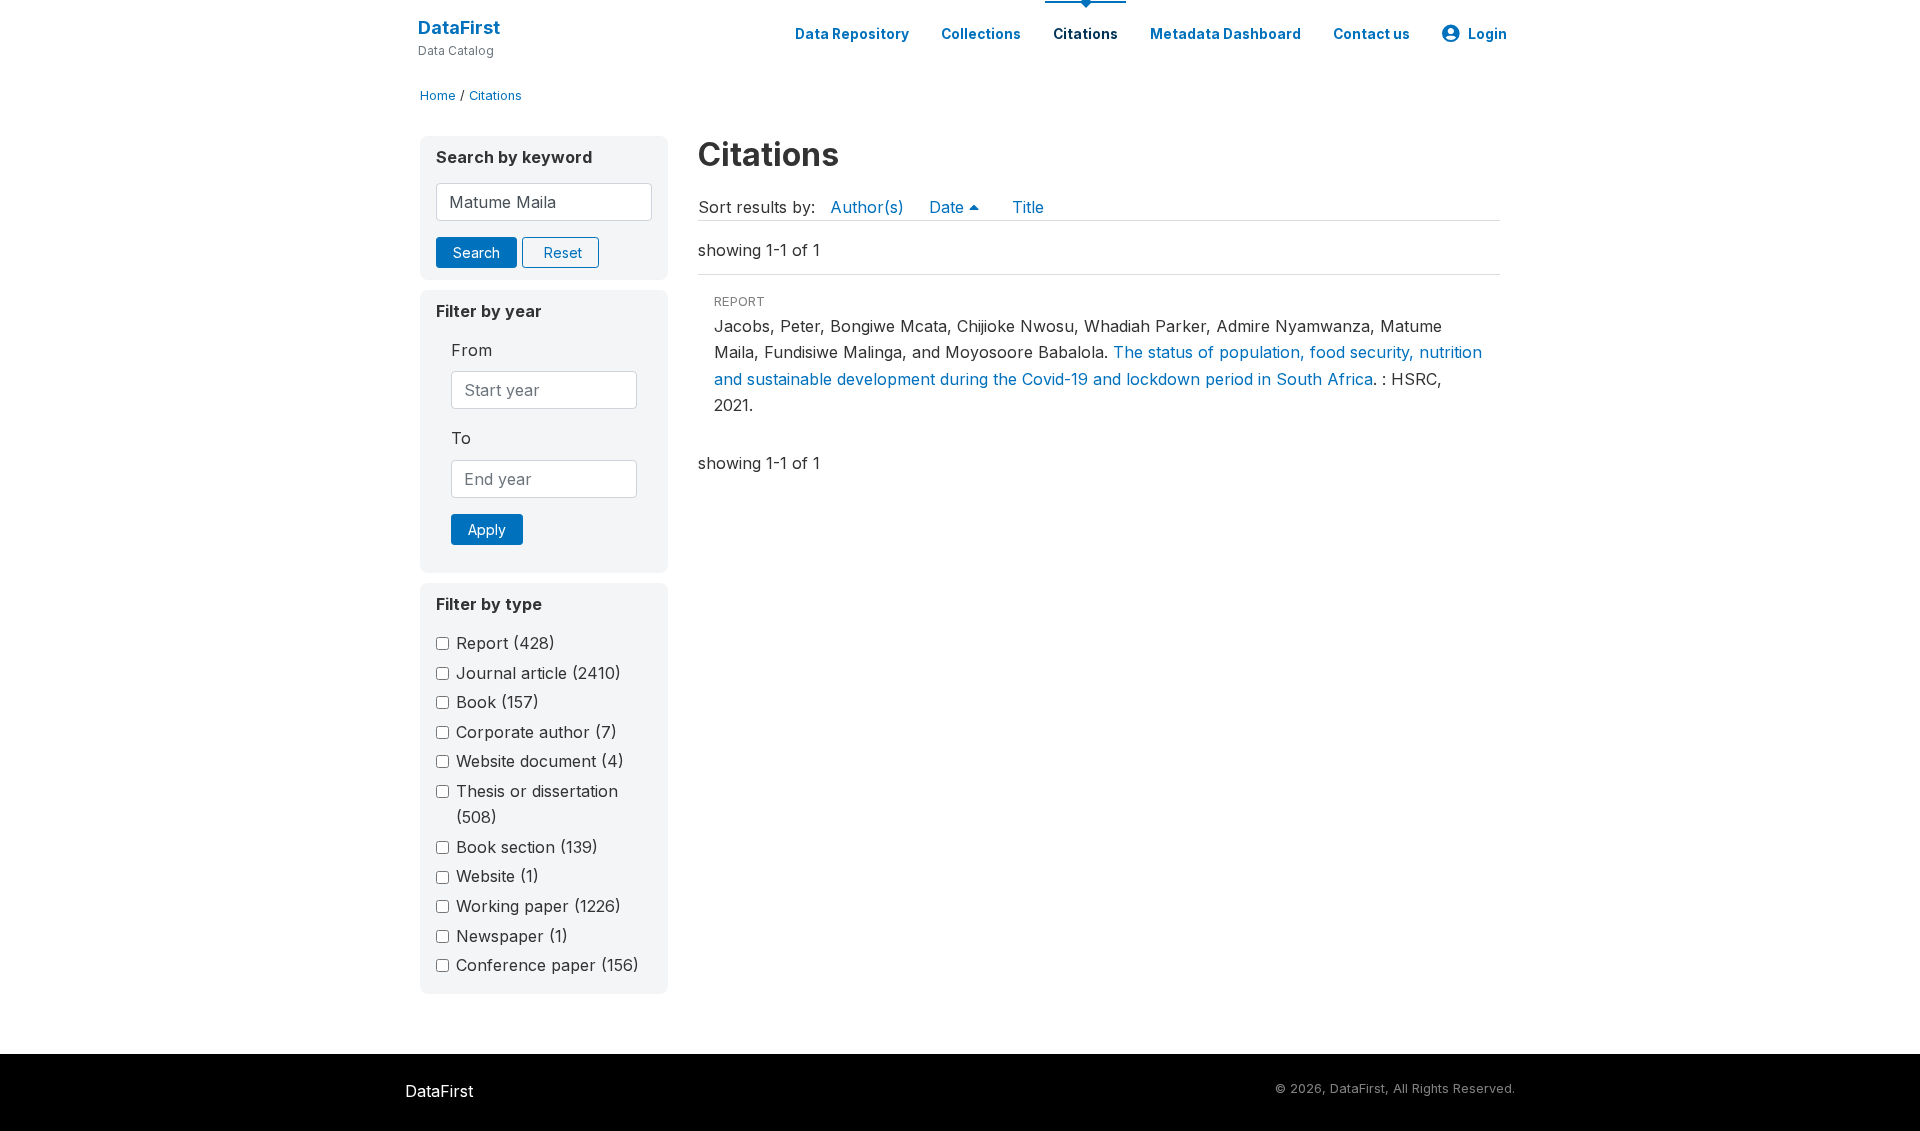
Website (497, 876)
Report (505, 643)
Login (1487, 34)
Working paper (538, 906)
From (471, 350)
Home (438, 95)
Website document (540, 761)
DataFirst (459, 27)
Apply (487, 529)
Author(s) (867, 207)
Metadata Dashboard (1225, 34)
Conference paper (547, 965)
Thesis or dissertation (537, 804)
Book (497, 702)
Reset (563, 252)
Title (1028, 207)
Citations (1085, 34)
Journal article (538, 673)
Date (949, 207)
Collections (981, 34)
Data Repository (852, 34)
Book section (527, 847)
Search (476, 252)
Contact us (1371, 34)
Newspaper (512, 936)
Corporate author (536, 732)
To (461, 438)
